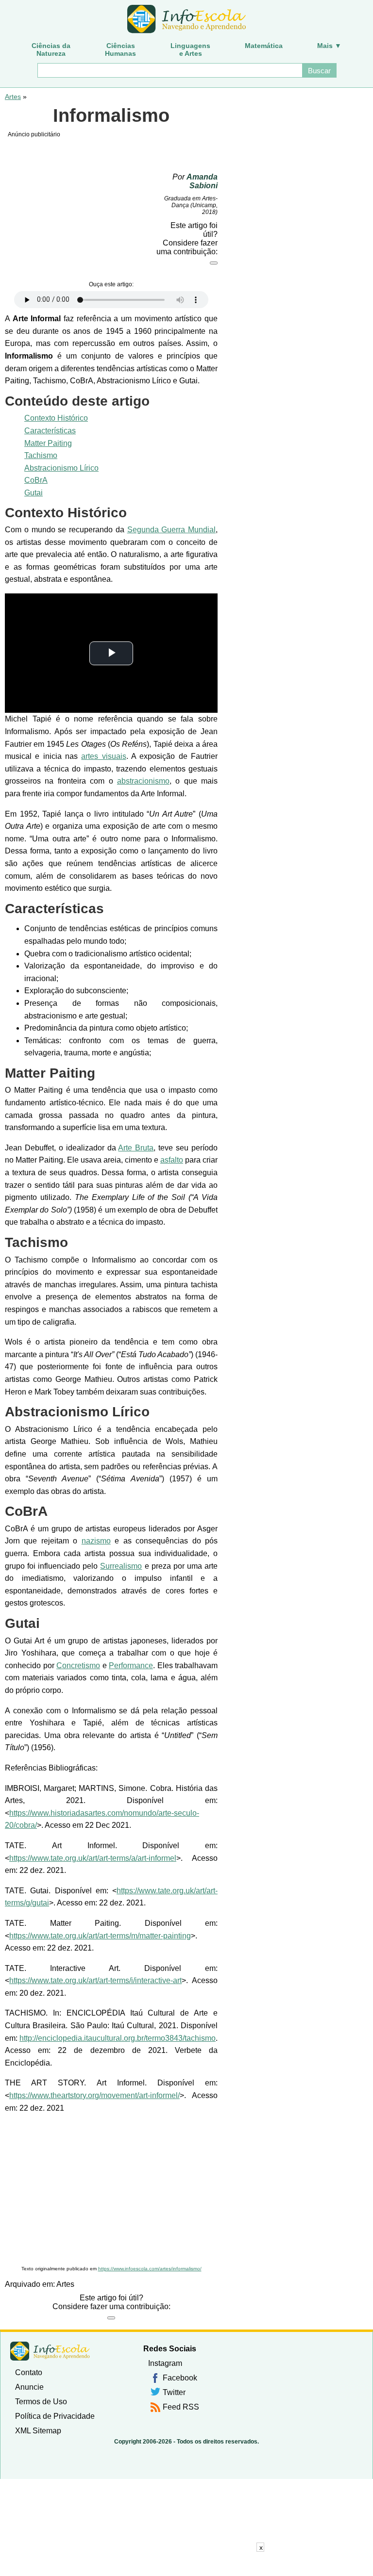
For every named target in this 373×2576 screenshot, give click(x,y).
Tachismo (41, 455)
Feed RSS (181, 2407)
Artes (13, 97)
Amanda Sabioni (202, 181)
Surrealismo (121, 1566)
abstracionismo (143, 781)
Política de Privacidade (55, 2416)
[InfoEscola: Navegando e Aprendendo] (186, 19)
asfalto (172, 1160)
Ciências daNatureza (51, 49)
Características (50, 431)
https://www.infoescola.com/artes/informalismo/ (150, 2269)
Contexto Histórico (56, 418)
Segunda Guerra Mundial (172, 530)
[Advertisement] (111, 2190)
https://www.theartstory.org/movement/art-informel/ (94, 2095)
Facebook (180, 2378)
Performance (131, 1665)
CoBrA (36, 480)
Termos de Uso (41, 2402)
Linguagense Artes (190, 49)
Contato (29, 2372)
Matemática (264, 46)
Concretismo (78, 1665)
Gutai (34, 493)
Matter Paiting (48, 443)
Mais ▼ (329, 46)
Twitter (174, 2392)
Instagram (165, 2363)
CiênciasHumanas (120, 49)
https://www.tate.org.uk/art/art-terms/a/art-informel (93, 1858)
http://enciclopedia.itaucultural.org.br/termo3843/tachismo (118, 2038)
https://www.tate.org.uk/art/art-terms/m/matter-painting (100, 1936)
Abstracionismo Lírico (61, 468)
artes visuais (103, 756)
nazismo (96, 1541)
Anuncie (29, 2387)
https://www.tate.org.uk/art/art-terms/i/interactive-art (95, 1980)
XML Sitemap (38, 2431)
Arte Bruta (136, 1148)
